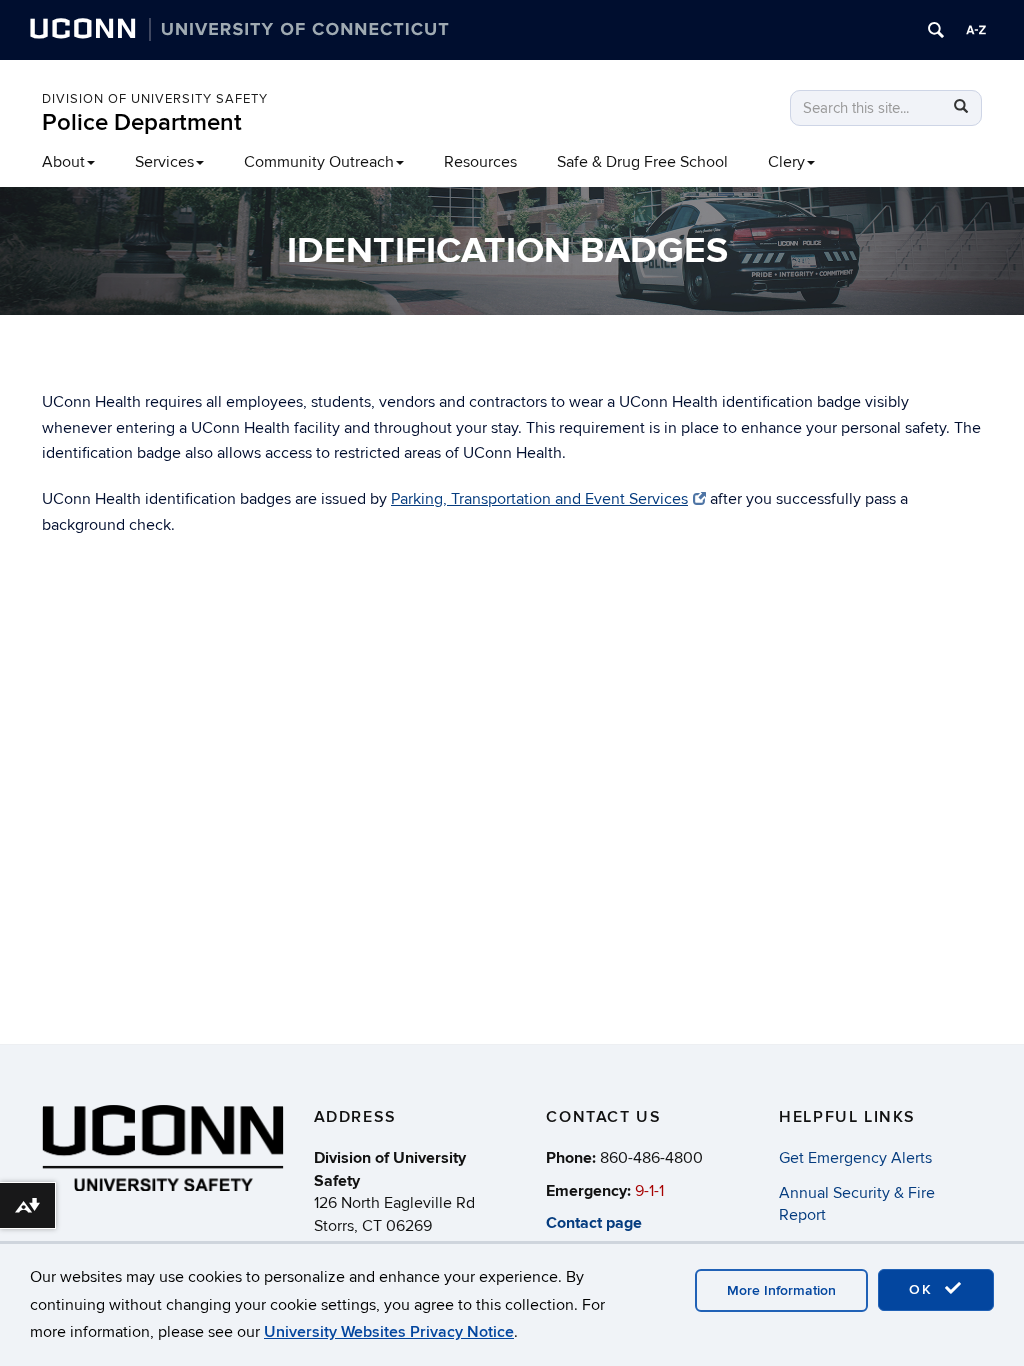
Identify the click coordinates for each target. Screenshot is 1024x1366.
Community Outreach (319, 162)
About (63, 162)
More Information (781, 1290)
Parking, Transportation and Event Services (539, 499)
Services (164, 162)
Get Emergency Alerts (855, 1158)
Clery (786, 162)
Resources (480, 162)
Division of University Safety (155, 99)
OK (924, 1289)
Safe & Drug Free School (642, 162)
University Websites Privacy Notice (389, 1332)
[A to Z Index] (976, 30)
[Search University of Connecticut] (936, 30)
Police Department (142, 122)
